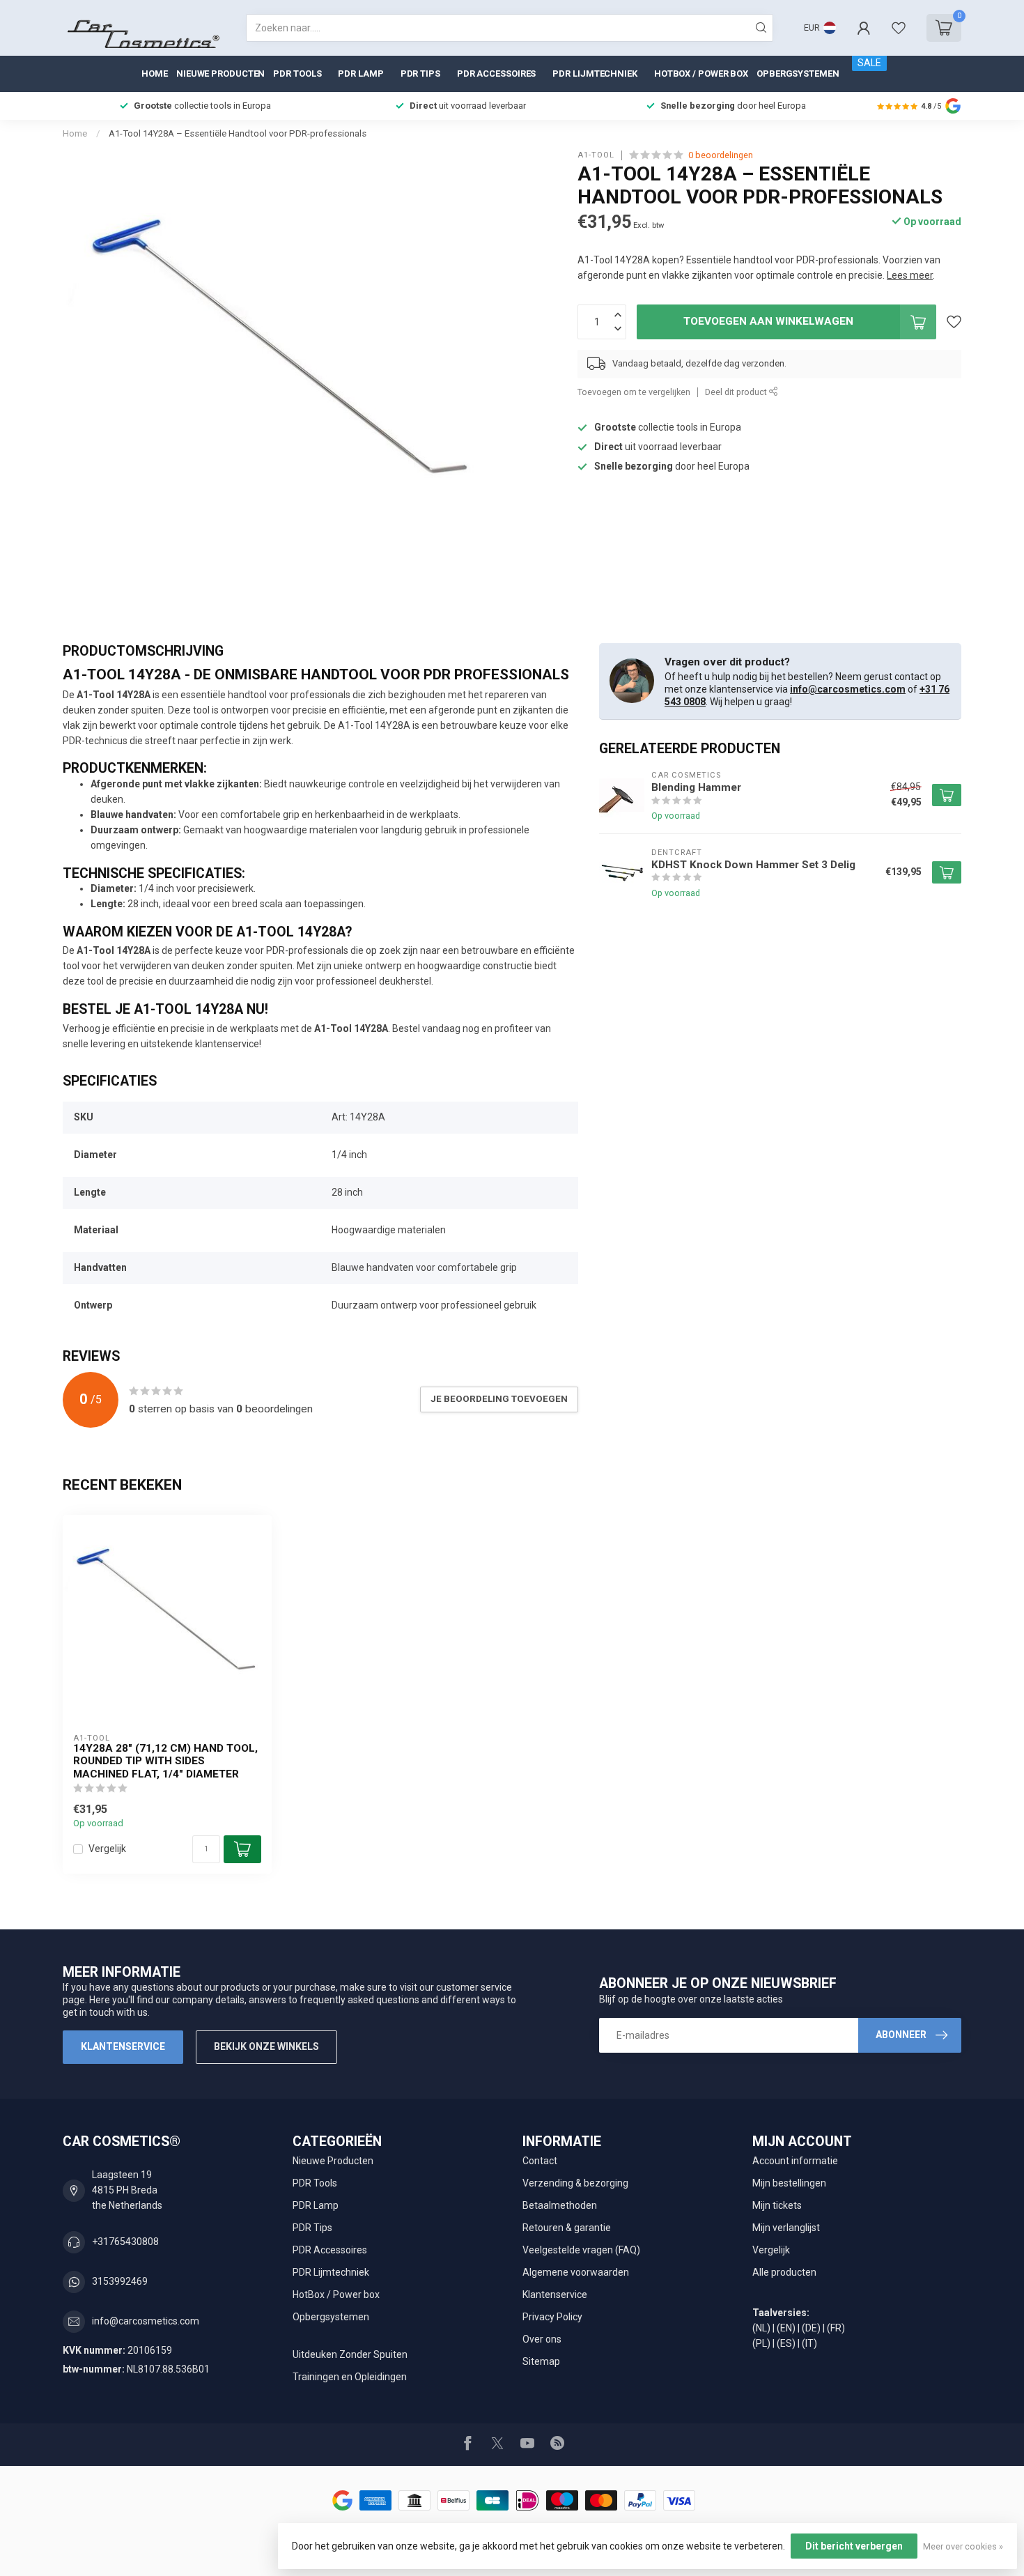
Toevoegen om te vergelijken (634, 392)
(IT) (809, 2343)
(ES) (786, 2343)
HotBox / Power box (701, 74)
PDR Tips (420, 74)
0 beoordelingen (721, 155)
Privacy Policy (552, 2317)
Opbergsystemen (798, 74)
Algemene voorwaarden (576, 2272)
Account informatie (795, 2161)
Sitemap (541, 2361)
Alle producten (784, 2272)
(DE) (811, 2328)
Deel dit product (737, 392)
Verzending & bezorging (575, 2183)
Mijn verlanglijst (786, 2228)
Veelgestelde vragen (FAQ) (581, 2250)
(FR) (836, 2328)
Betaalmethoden (560, 2205)
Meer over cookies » (963, 2546)
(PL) (761, 2343)
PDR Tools (297, 74)
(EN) (786, 2328)
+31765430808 (125, 2242)
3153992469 (120, 2281)
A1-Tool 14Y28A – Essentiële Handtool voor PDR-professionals (238, 133)
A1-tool (596, 155)
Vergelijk (107, 1849)
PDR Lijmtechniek (595, 74)
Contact (540, 2161)
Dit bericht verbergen (854, 2546)
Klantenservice (123, 2046)
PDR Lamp (360, 74)
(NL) (761, 2328)
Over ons (542, 2339)
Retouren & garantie (567, 2228)
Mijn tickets (777, 2205)
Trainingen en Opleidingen (350, 2377)
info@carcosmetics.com (848, 689)
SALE (869, 63)
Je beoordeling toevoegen (499, 1399)
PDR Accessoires (497, 74)
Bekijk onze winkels (266, 2046)
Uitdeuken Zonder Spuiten (350, 2354)
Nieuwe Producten (220, 74)
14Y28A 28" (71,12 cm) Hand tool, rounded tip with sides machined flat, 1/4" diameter (165, 1761)
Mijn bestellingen (789, 2183)
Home (155, 74)
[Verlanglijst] (899, 28)
